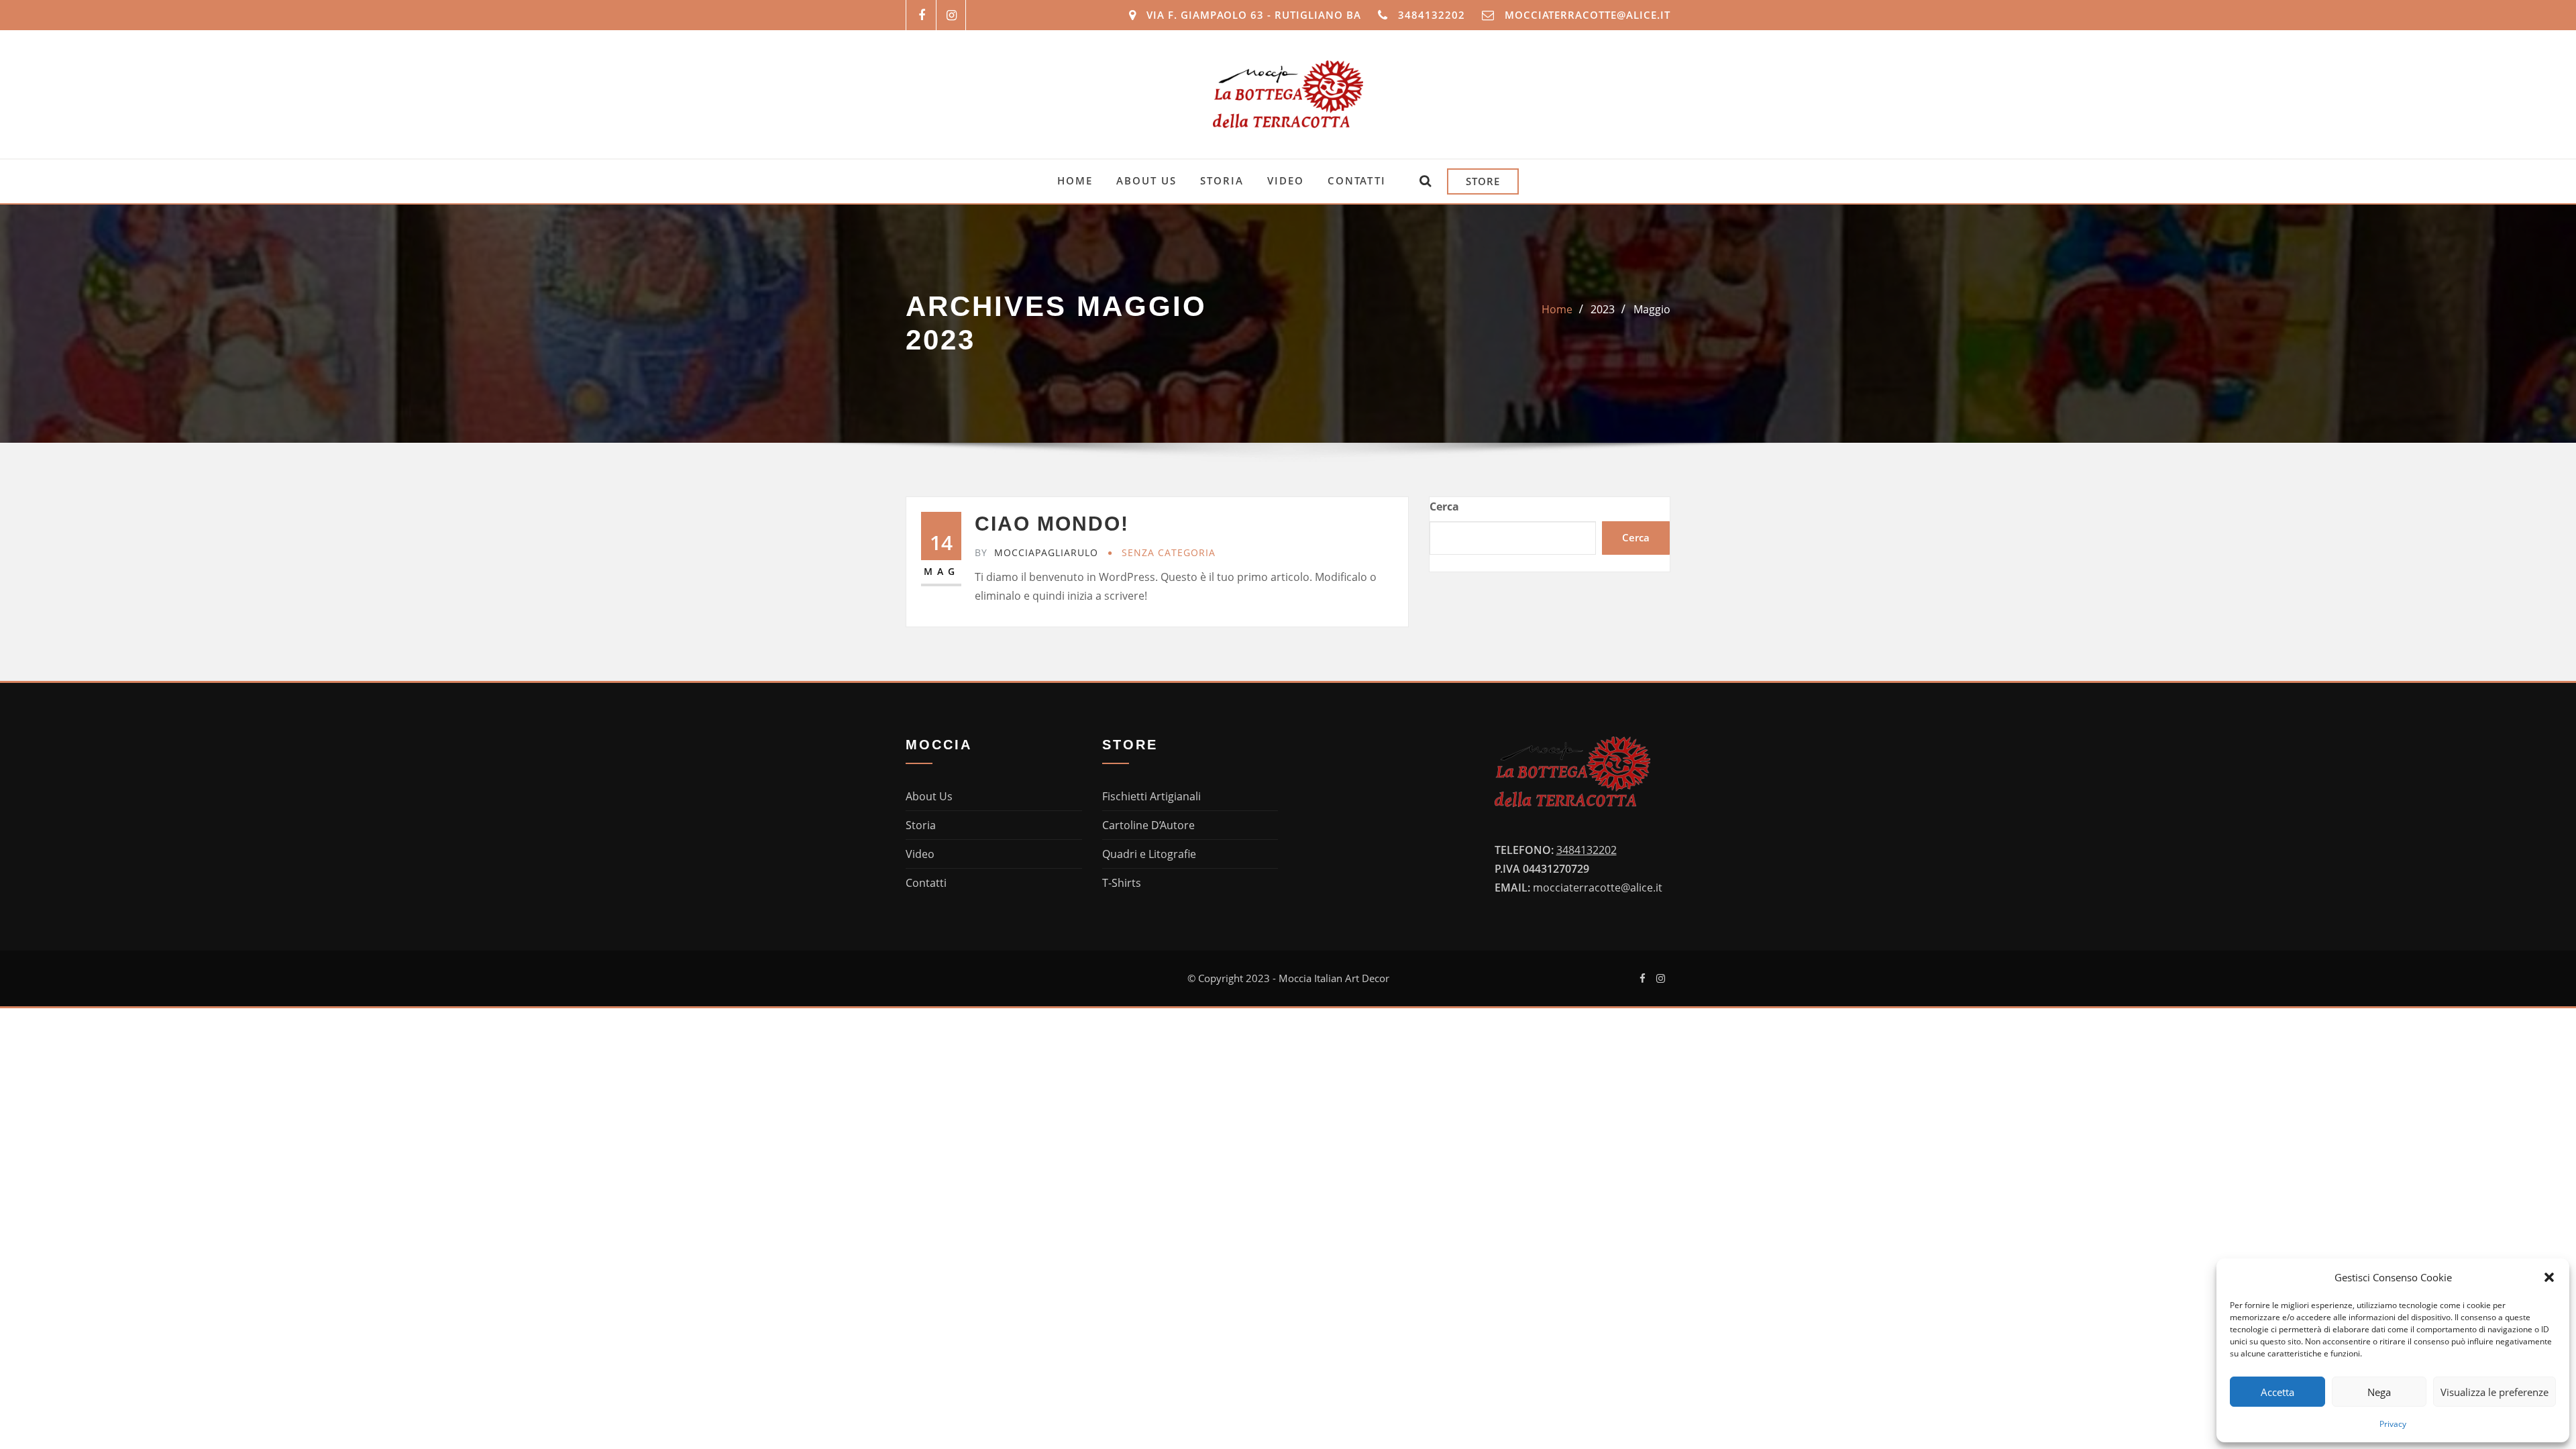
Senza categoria (1169, 552)
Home (1557, 309)
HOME (1075, 180)
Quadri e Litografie (1149, 854)
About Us (929, 796)
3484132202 (1432, 15)
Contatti (926, 883)
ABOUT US (1146, 180)
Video (920, 854)
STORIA (1222, 180)
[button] (2549, 1277)
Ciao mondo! (1052, 524)
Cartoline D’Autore (1148, 825)
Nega (2379, 1392)
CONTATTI (1357, 180)
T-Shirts (1122, 883)
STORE (1483, 181)
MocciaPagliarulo (1036, 552)
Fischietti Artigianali (1151, 796)
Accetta (2277, 1392)
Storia (921, 825)
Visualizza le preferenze (2494, 1392)
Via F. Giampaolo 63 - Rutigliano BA (1254, 15)
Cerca (1444, 506)
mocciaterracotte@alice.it (1588, 15)
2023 (1603, 309)
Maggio (1652, 309)
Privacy (2393, 1424)
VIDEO (1286, 180)
